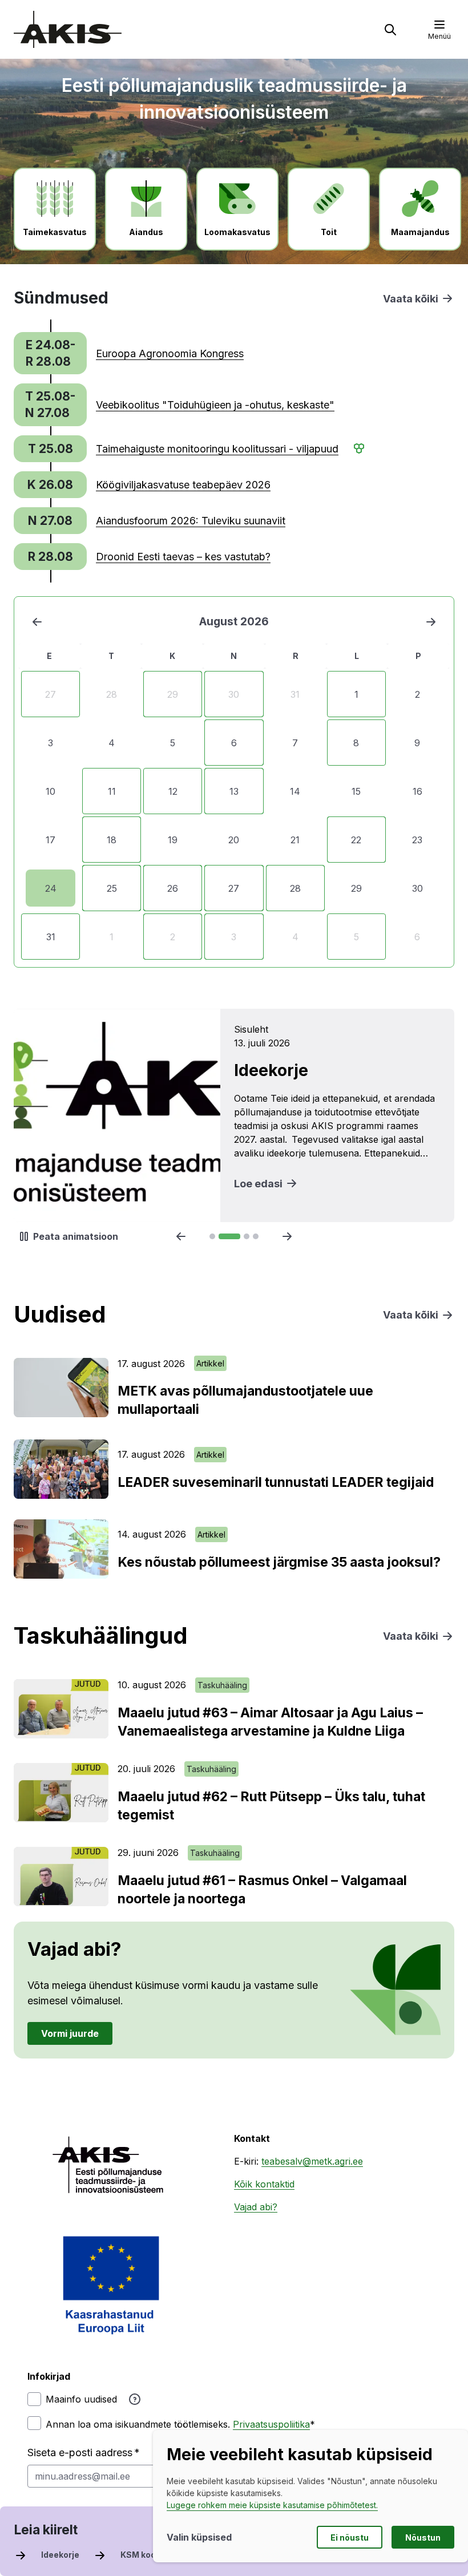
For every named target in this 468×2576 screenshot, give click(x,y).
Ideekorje (60, 2555)
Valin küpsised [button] (199, 2537)
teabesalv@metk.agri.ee (312, 2161)
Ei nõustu (350, 2537)
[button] (390, 30)
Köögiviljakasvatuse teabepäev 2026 (183, 485)
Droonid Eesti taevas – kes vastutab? (183, 557)
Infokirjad (49, 2376)
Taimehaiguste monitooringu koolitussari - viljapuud (217, 449)
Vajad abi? (256, 2207)
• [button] (355, 448)
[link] (220, 353)
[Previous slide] (181, 1236)
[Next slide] (287, 1236)
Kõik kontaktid (264, 2184)
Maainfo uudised (81, 2399)
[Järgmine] (431, 622)
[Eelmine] (37, 622)
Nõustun (423, 2537)
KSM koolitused (152, 2555)
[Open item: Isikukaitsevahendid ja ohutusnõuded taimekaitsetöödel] (234, 1115)
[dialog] (310, 2496)
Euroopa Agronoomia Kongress (170, 353)
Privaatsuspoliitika (271, 2424)
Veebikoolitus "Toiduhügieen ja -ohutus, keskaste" (215, 405)
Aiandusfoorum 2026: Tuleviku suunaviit (191, 521)
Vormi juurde (70, 2033)
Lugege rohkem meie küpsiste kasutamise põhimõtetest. (272, 2505)
